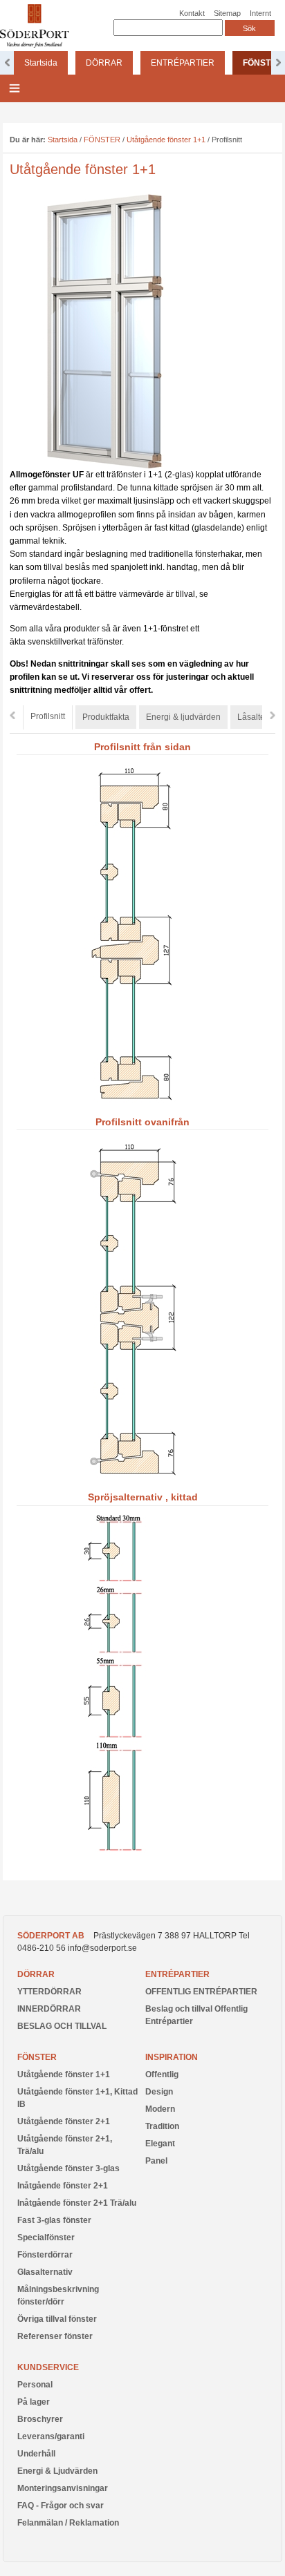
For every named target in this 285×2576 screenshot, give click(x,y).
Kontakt (192, 13)
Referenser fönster (55, 2336)
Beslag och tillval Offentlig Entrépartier (196, 2015)
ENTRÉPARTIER (183, 63)
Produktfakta (106, 717)
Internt (260, 13)
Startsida (41, 63)
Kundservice (48, 2367)
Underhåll (36, 2454)
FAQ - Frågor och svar (61, 2506)
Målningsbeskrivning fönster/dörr (58, 2296)
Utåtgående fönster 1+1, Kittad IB (77, 2098)
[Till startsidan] (35, 45)
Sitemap (227, 13)
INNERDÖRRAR (49, 2009)
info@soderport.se (102, 1948)
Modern (160, 2109)
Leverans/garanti (51, 2436)
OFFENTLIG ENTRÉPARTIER (201, 1992)
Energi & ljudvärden (183, 717)
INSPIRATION (172, 2057)
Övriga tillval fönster (57, 2319)
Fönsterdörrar (45, 2255)
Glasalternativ (45, 2272)
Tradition (162, 2126)
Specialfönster (46, 2238)
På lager (34, 2402)
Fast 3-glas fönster (54, 2220)
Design (159, 2092)
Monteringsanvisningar (63, 2488)
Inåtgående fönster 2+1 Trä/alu (77, 2203)
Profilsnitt (48, 716)
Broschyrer (40, 2419)
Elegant (160, 2144)
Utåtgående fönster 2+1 (64, 2121)
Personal (35, 2385)
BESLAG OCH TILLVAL (62, 2026)
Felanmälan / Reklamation (68, 2523)
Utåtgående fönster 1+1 (166, 140)
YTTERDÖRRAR (49, 1992)
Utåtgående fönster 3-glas (68, 2168)
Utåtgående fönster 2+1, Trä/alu (65, 2145)
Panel (156, 2161)
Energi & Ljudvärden (57, 2471)
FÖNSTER (102, 140)
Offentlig (162, 2074)
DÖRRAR (104, 63)
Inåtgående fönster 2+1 (63, 2186)
